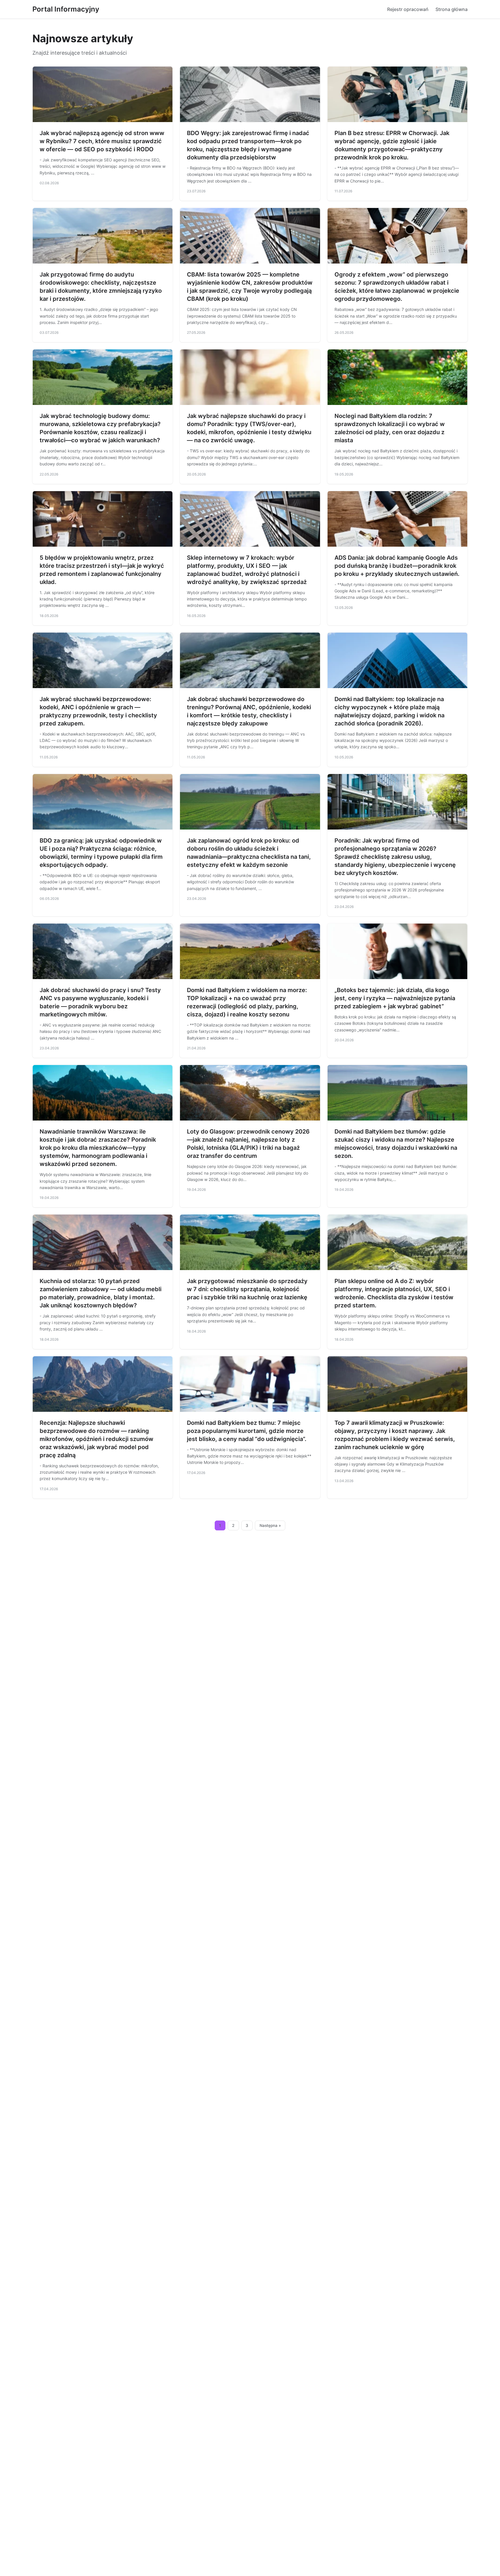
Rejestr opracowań (408, 9)
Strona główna (452, 9)
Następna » (270, 1525)
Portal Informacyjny (66, 9)
